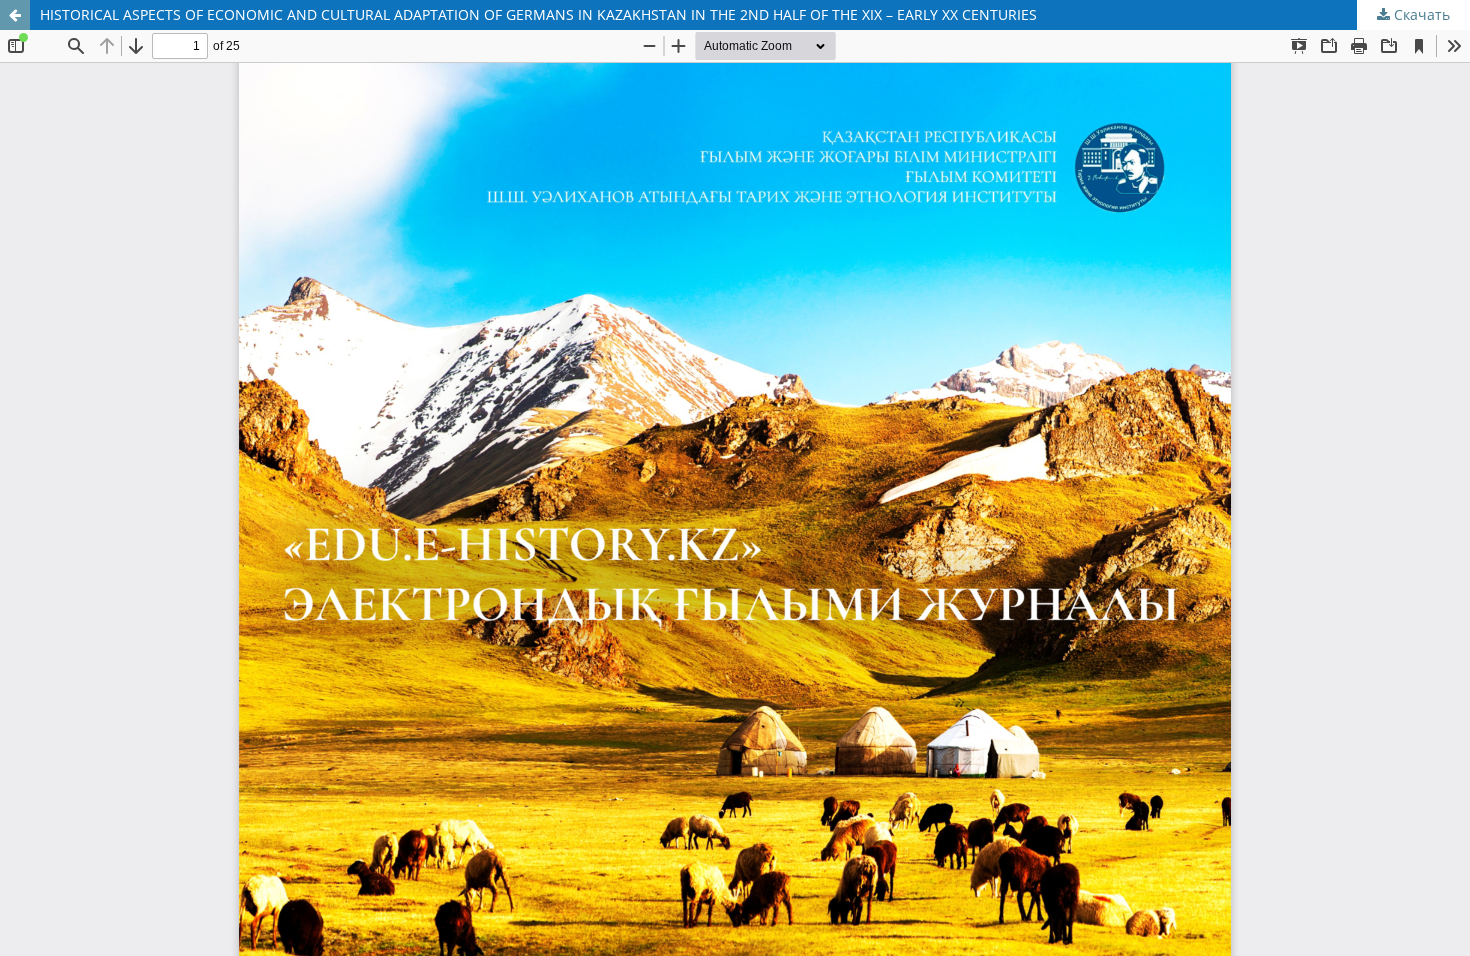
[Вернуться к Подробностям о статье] (15, 15)
